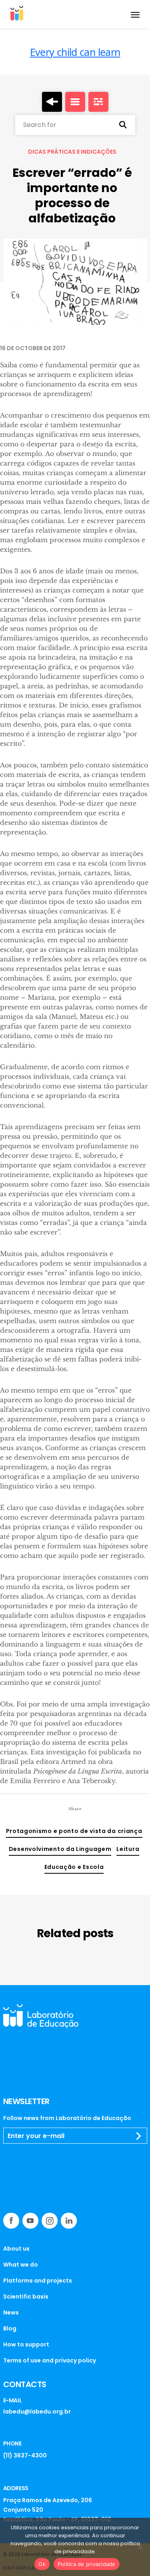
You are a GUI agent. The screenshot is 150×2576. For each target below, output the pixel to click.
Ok (42, 2564)
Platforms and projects (38, 2281)
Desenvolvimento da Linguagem (60, 1849)
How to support (26, 2344)
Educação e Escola (74, 1867)
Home (52, 102)
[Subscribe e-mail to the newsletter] (139, 2136)
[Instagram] (50, 2221)
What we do (21, 2265)
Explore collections (75, 102)
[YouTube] (30, 2221)
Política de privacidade (87, 2564)
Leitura (128, 1849)
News (11, 2312)
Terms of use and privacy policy (50, 2360)
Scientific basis (26, 2297)
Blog (10, 2328)
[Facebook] (11, 2221)
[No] (140, 2547)
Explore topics (98, 102)
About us (16, 2249)
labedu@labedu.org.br (37, 2412)
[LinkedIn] (69, 2221)
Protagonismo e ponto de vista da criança (74, 1831)
